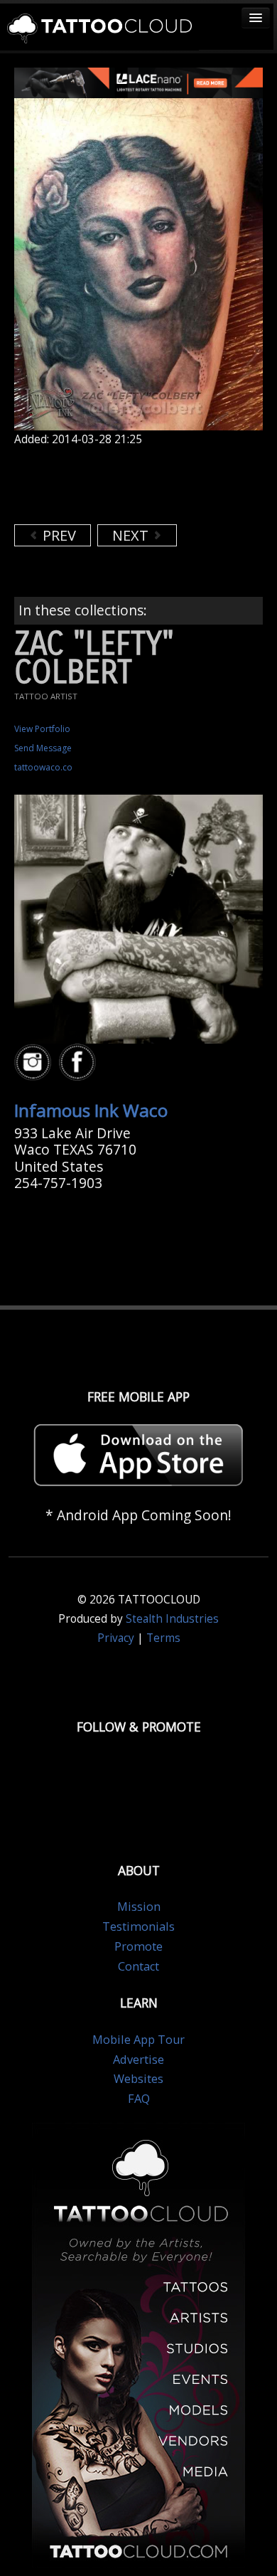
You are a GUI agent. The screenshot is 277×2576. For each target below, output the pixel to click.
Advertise (138, 2060)
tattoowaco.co (43, 767)
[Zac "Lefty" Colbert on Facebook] (80, 1062)
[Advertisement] (128, 485)
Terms (163, 1638)
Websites (138, 2079)
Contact (138, 1966)
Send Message (43, 748)
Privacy (116, 1638)
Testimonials (138, 1926)
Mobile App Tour (138, 2040)
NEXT (132, 535)
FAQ (139, 2099)
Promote (138, 1946)
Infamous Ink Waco (91, 1110)
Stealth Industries (172, 1619)
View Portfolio (42, 729)
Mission (139, 1907)
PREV (58, 535)
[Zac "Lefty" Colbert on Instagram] (35, 1062)
